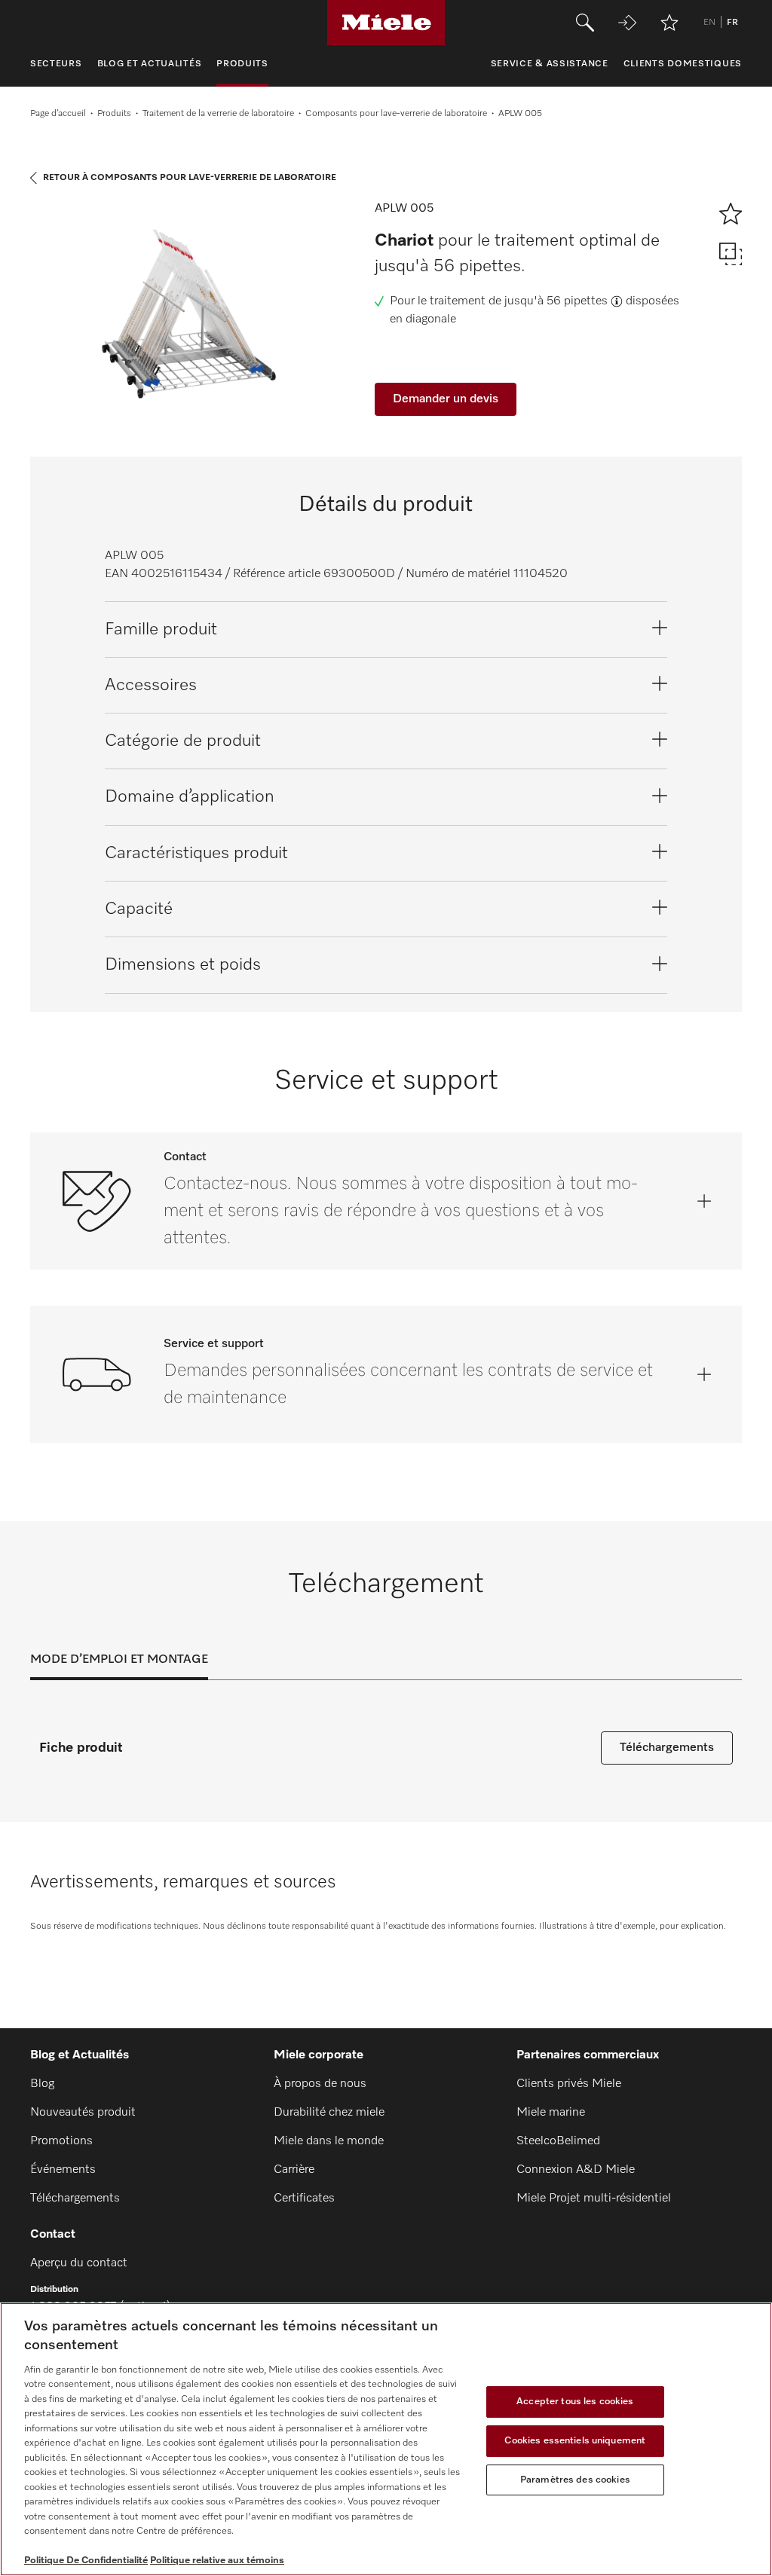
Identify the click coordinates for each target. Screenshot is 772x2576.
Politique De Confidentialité (86, 2561)
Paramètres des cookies (575, 2480)
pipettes (586, 301)
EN (709, 23)
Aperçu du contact (79, 2263)
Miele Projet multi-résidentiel (594, 2199)
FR (732, 23)
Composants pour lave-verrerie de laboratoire (396, 114)
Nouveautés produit (83, 2113)
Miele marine (551, 2113)
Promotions (61, 2141)
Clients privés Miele (569, 2084)
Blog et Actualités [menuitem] (150, 64)
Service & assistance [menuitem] (550, 64)
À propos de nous (320, 2084)
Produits (114, 114)
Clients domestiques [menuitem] (683, 64)
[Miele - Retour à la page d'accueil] (386, 23)
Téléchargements (667, 1748)
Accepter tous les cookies (575, 2402)
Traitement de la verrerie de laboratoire (218, 114)
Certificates (304, 2199)
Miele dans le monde (329, 2141)
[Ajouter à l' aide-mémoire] (669, 23)
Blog (42, 2084)
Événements (63, 2170)
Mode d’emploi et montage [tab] (119, 1660)
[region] (386, 2439)
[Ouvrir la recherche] (585, 23)
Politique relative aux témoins (217, 2561)
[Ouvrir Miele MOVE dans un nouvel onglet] (627, 23)
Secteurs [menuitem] (56, 64)
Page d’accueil (58, 114)
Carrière (294, 2170)
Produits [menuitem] (242, 64)
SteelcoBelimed (558, 2141)
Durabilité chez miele (329, 2113)
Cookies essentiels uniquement (575, 2441)
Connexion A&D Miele (576, 2170)
